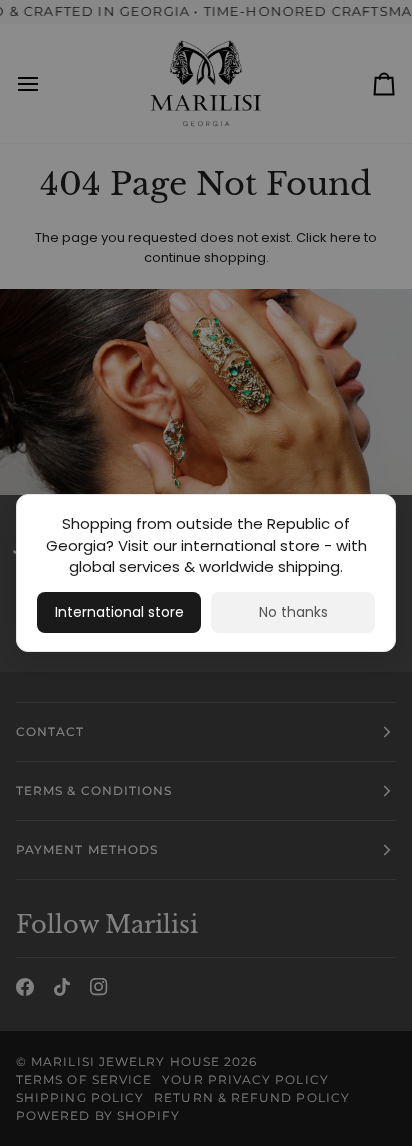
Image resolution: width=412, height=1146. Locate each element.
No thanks (293, 612)
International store (119, 612)
